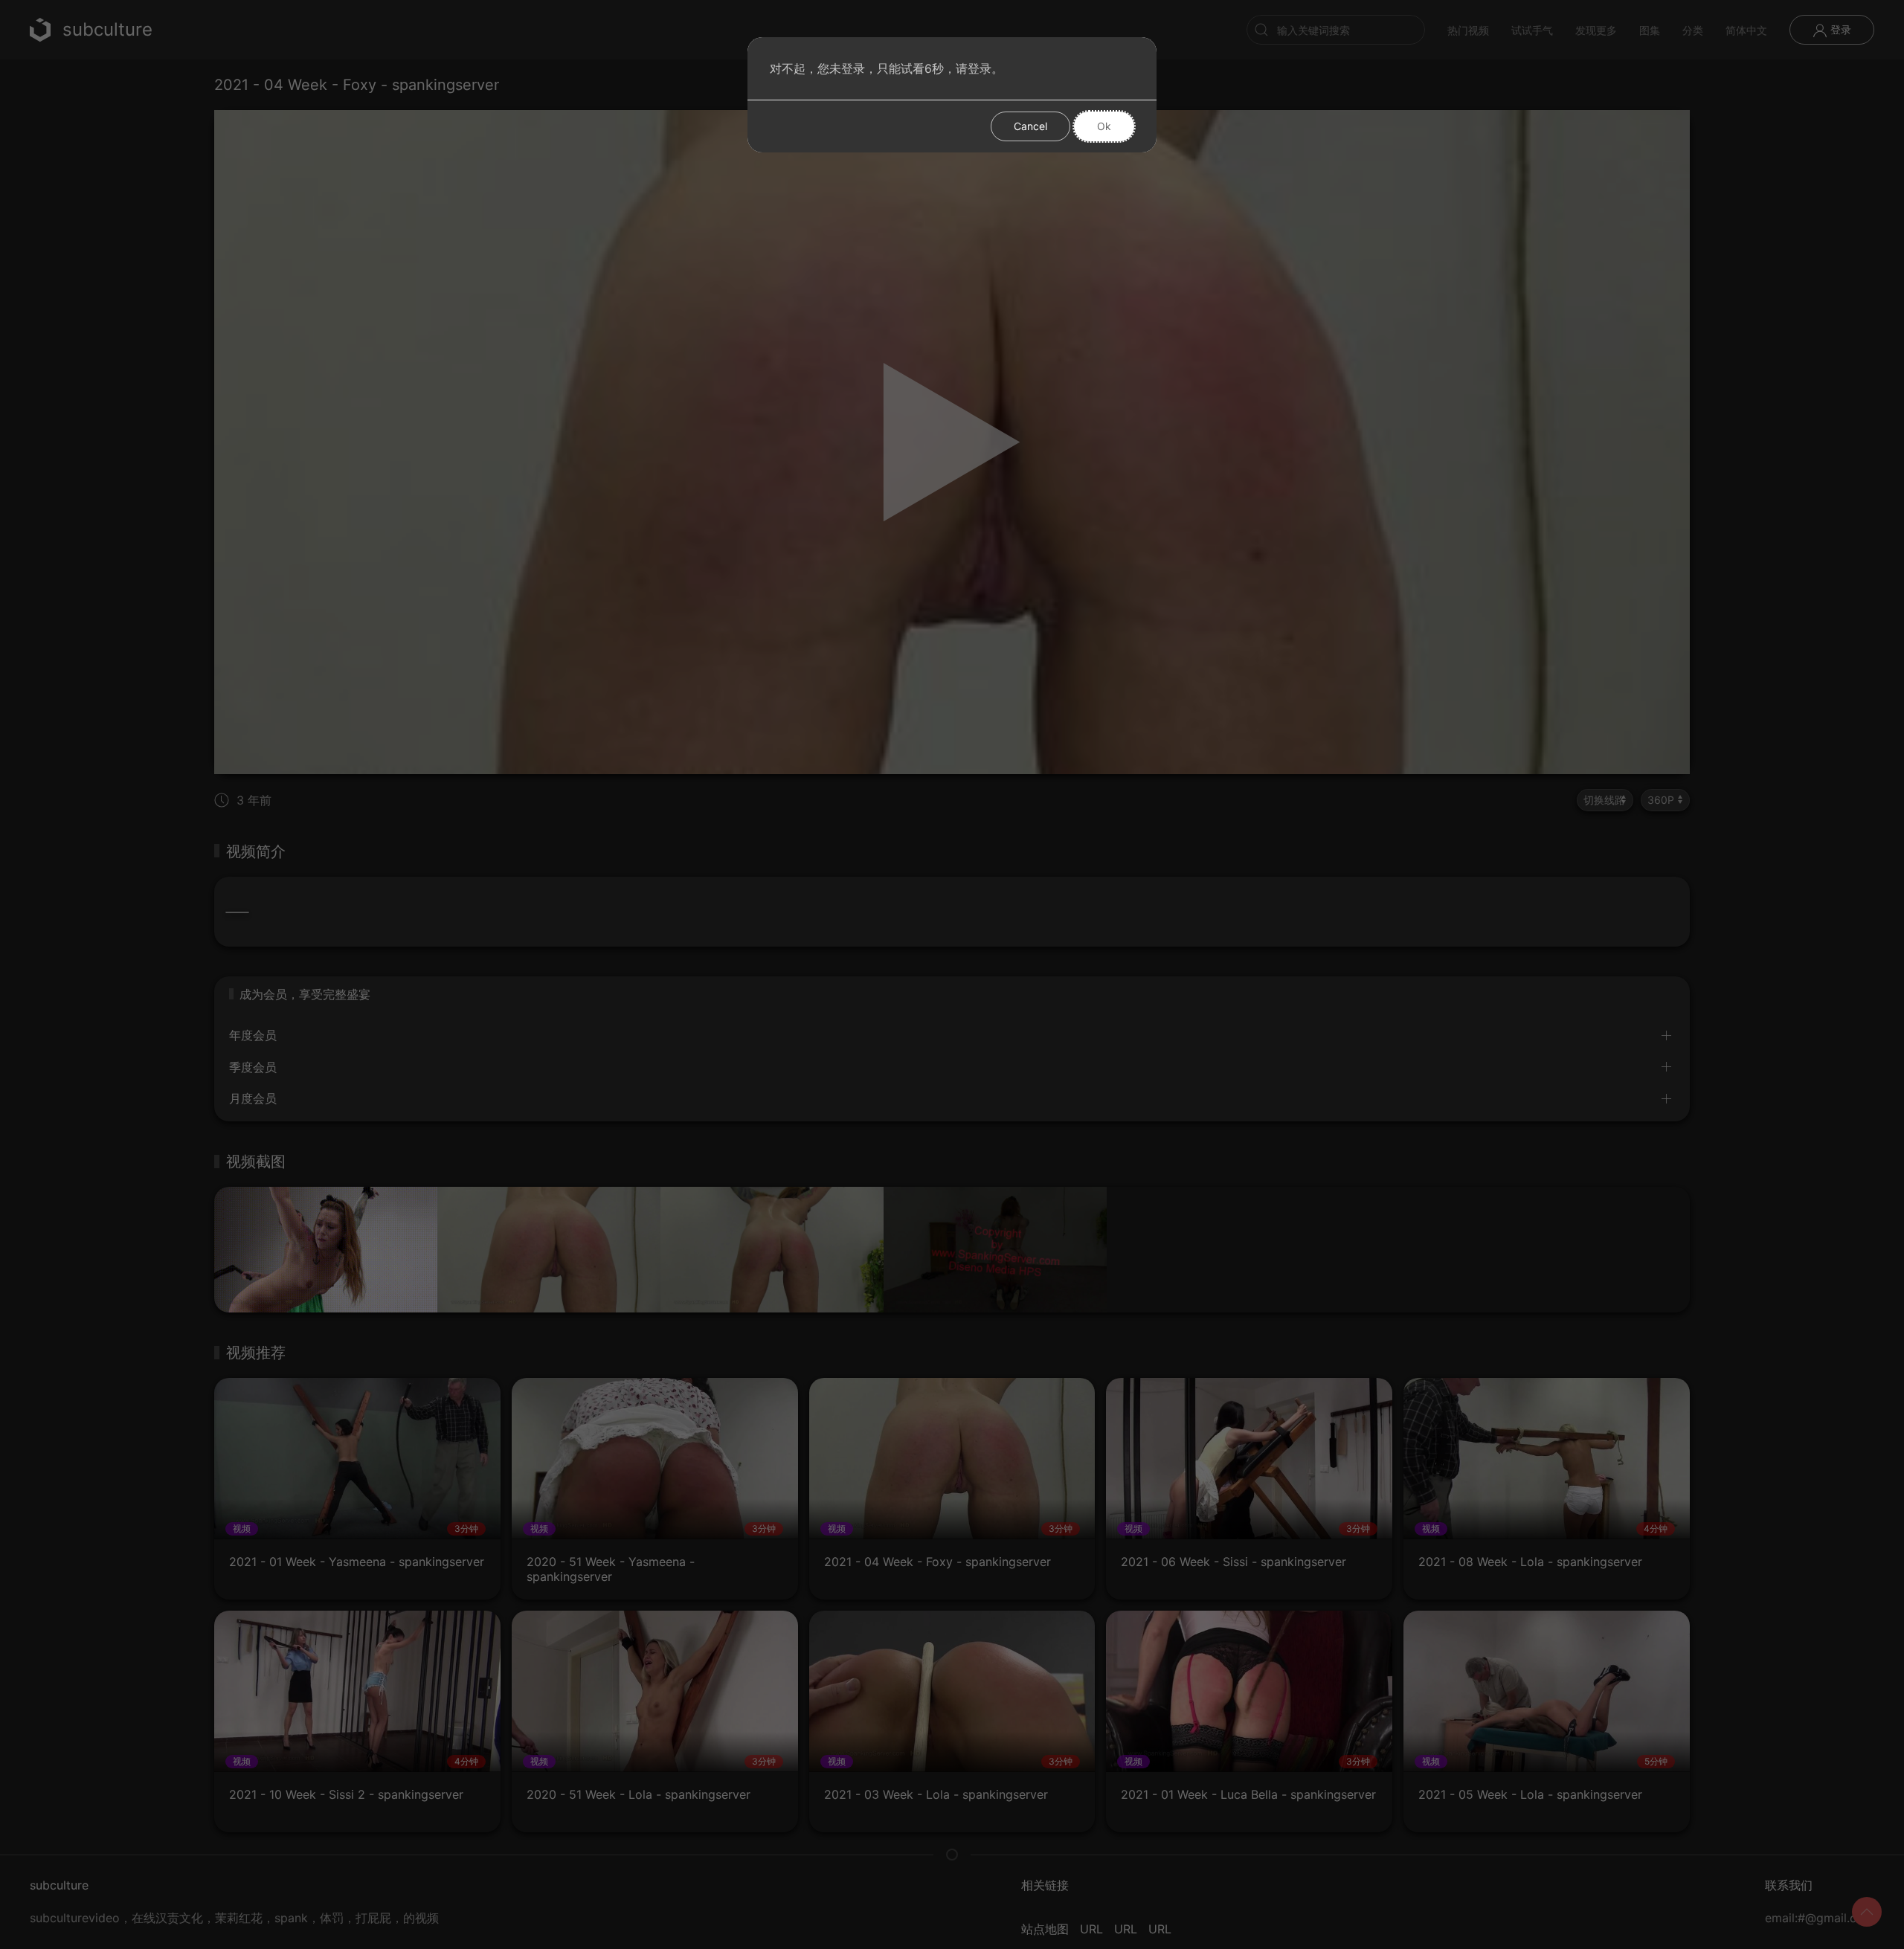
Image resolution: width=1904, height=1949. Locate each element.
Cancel (1030, 126)
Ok (1104, 126)
